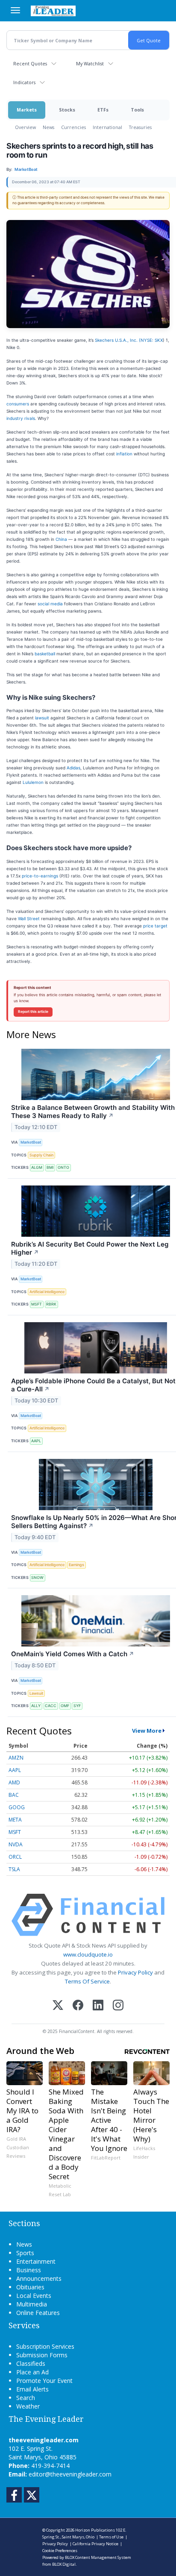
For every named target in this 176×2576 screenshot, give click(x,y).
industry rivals (21, 418)
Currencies (73, 127)
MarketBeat (31, 1142)
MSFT (37, 1304)
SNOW (37, 1577)
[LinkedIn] (98, 2006)
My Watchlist (90, 63)
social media (50, 604)
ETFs (103, 110)
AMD (14, 1782)
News (48, 127)
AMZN (16, 1758)
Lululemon (33, 782)
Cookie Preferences (60, 2551)
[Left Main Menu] (15, 10)
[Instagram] (118, 2006)
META (15, 1820)
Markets (27, 110)
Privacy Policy (135, 1972)
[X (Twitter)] (58, 2006)
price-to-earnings (40, 876)
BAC (14, 1795)
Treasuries (140, 127)
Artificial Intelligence (47, 1292)
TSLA (14, 1869)
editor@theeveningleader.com (70, 2474)
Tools (137, 110)
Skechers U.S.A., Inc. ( (118, 340)
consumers (18, 404)
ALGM (37, 1167)
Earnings (76, 1565)
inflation (124, 454)
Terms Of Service (87, 1981)
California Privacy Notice (95, 2544)
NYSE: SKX (152, 340)
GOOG (17, 1807)
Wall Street (29, 918)
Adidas (73, 768)
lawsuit (42, 718)
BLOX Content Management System (98, 2557)
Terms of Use (111, 2537)
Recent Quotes (30, 63)
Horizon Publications (95, 2530)
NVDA (16, 1844)
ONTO (63, 1167)
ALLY (36, 1706)
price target (155, 926)
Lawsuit (36, 1693)
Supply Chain (41, 1155)
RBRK (51, 1304)
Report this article (33, 1012)
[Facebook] (78, 2006)
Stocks (67, 110)
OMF (65, 1706)
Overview (25, 127)
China (61, 539)
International (107, 127)
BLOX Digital (64, 2564)
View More (147, 1731)
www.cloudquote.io (88, 1954)
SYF (77, 1706)
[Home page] (53, 11)
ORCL (15, 1857)
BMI (50, 1167)
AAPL (36, 1441)
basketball (45, 654)
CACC (51, 1706)
